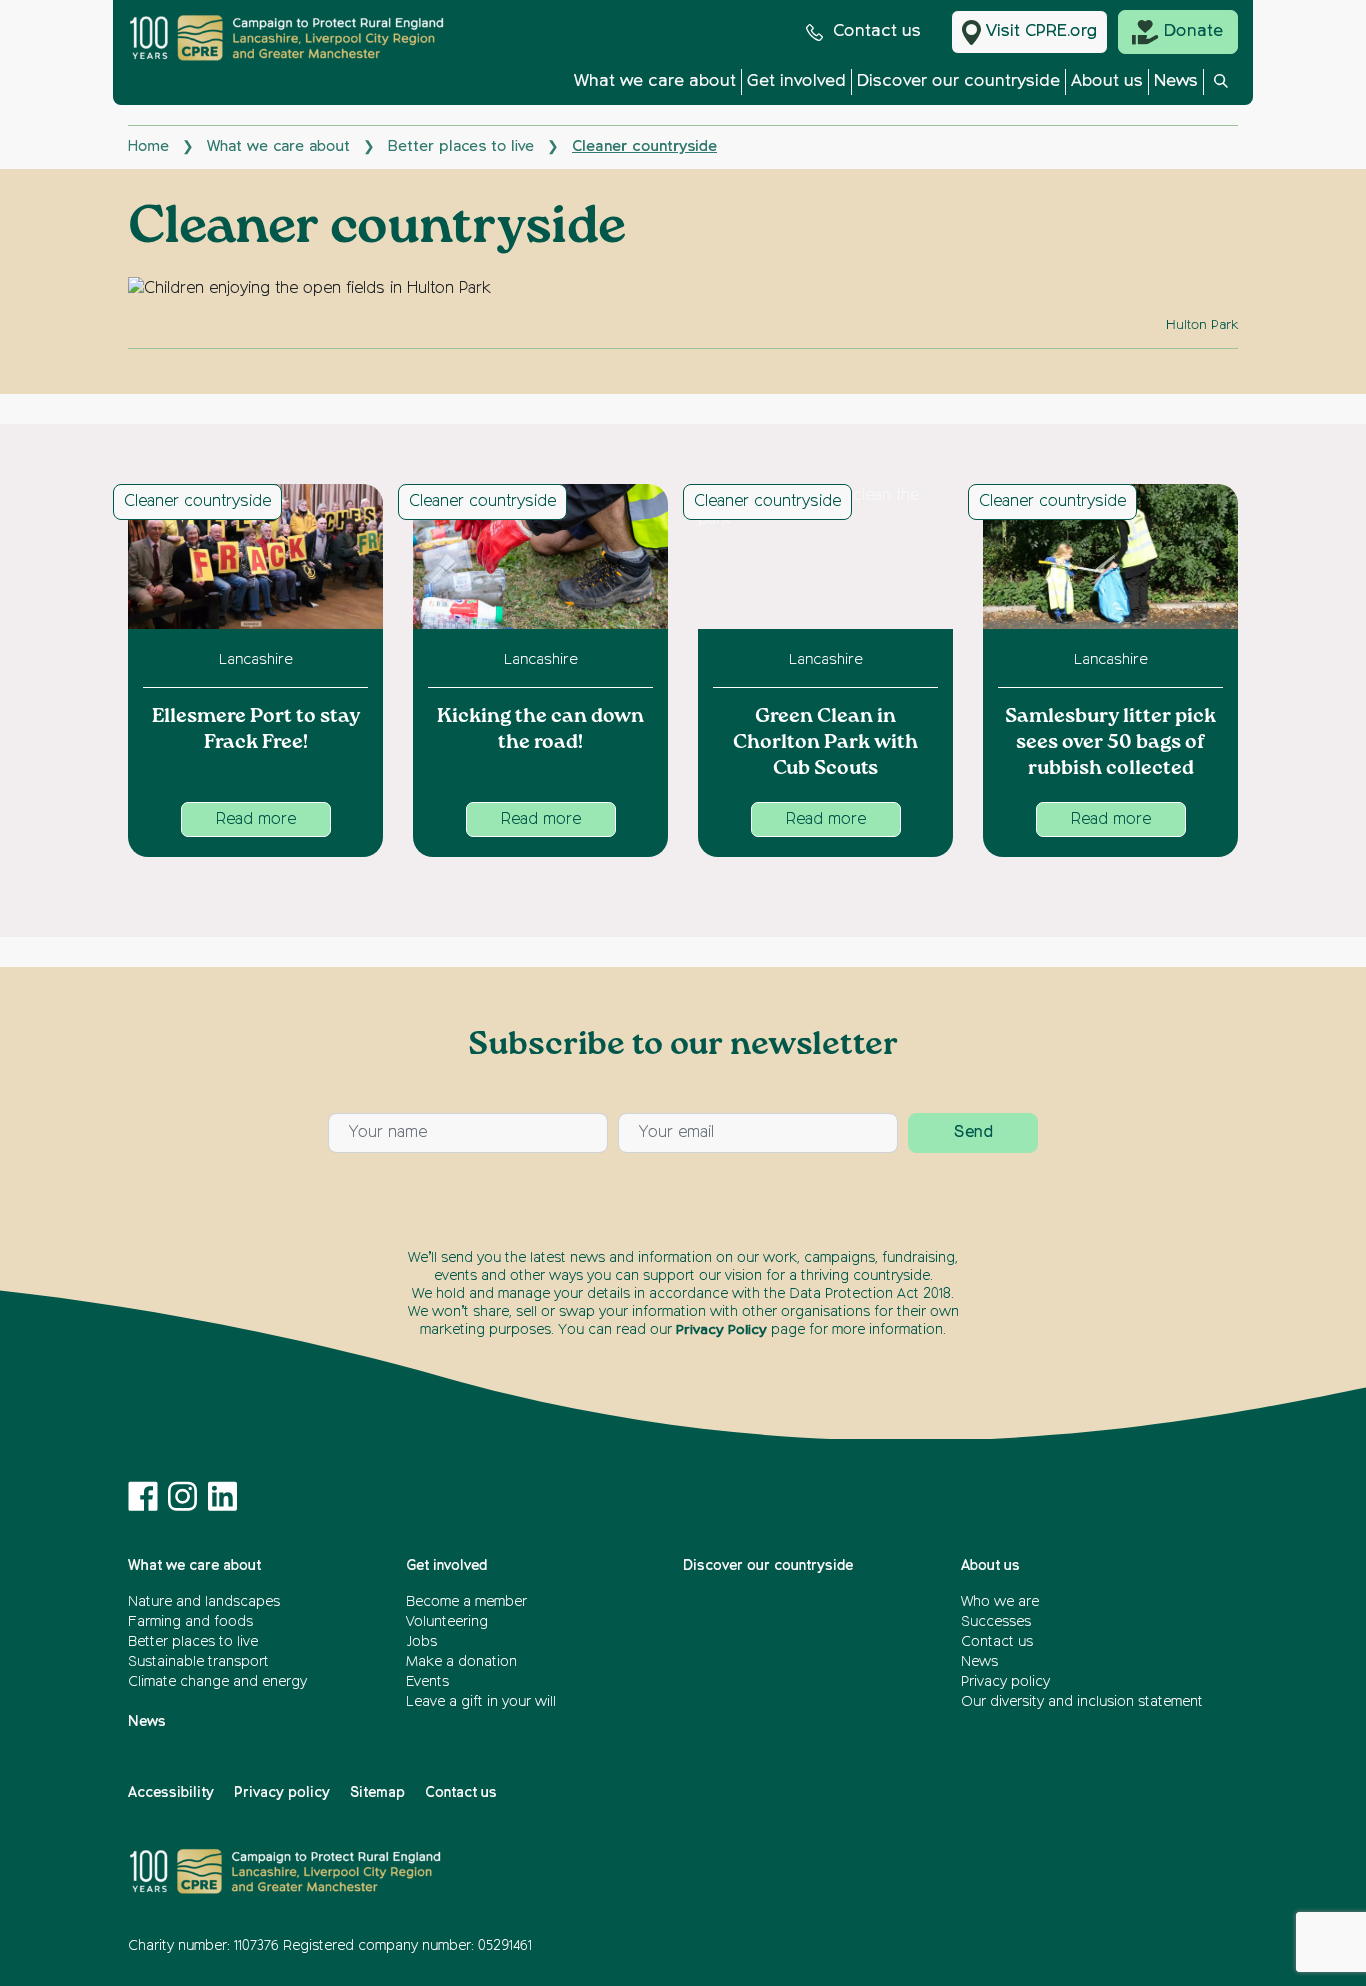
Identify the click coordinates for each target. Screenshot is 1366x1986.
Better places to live (461, 146)
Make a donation (461, 1662)
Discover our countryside (958, 81)
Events (427, 1682)
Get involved (796, 81)
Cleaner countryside (197, 502)
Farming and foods (190, 1622)
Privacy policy (1005, 1682)
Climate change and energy (217, 1682)
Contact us (877, 31)
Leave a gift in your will (481, 1702)
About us (1107, 81)
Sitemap (377, 1793)
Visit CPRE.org (1041, 31)
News (1176, 81)
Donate (1193, 31)
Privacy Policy (721, 1330)
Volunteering (447, 1622)
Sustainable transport (198, 1662)
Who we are (1000, 1602)
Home (148, 146)
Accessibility (171, 1793)
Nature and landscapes (204, 1602)
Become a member (466, 1602)
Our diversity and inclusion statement (1082, 1702)
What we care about (655, 81)
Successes (996, 1622)
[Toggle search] (1221, 87)
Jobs (421, 1642)
